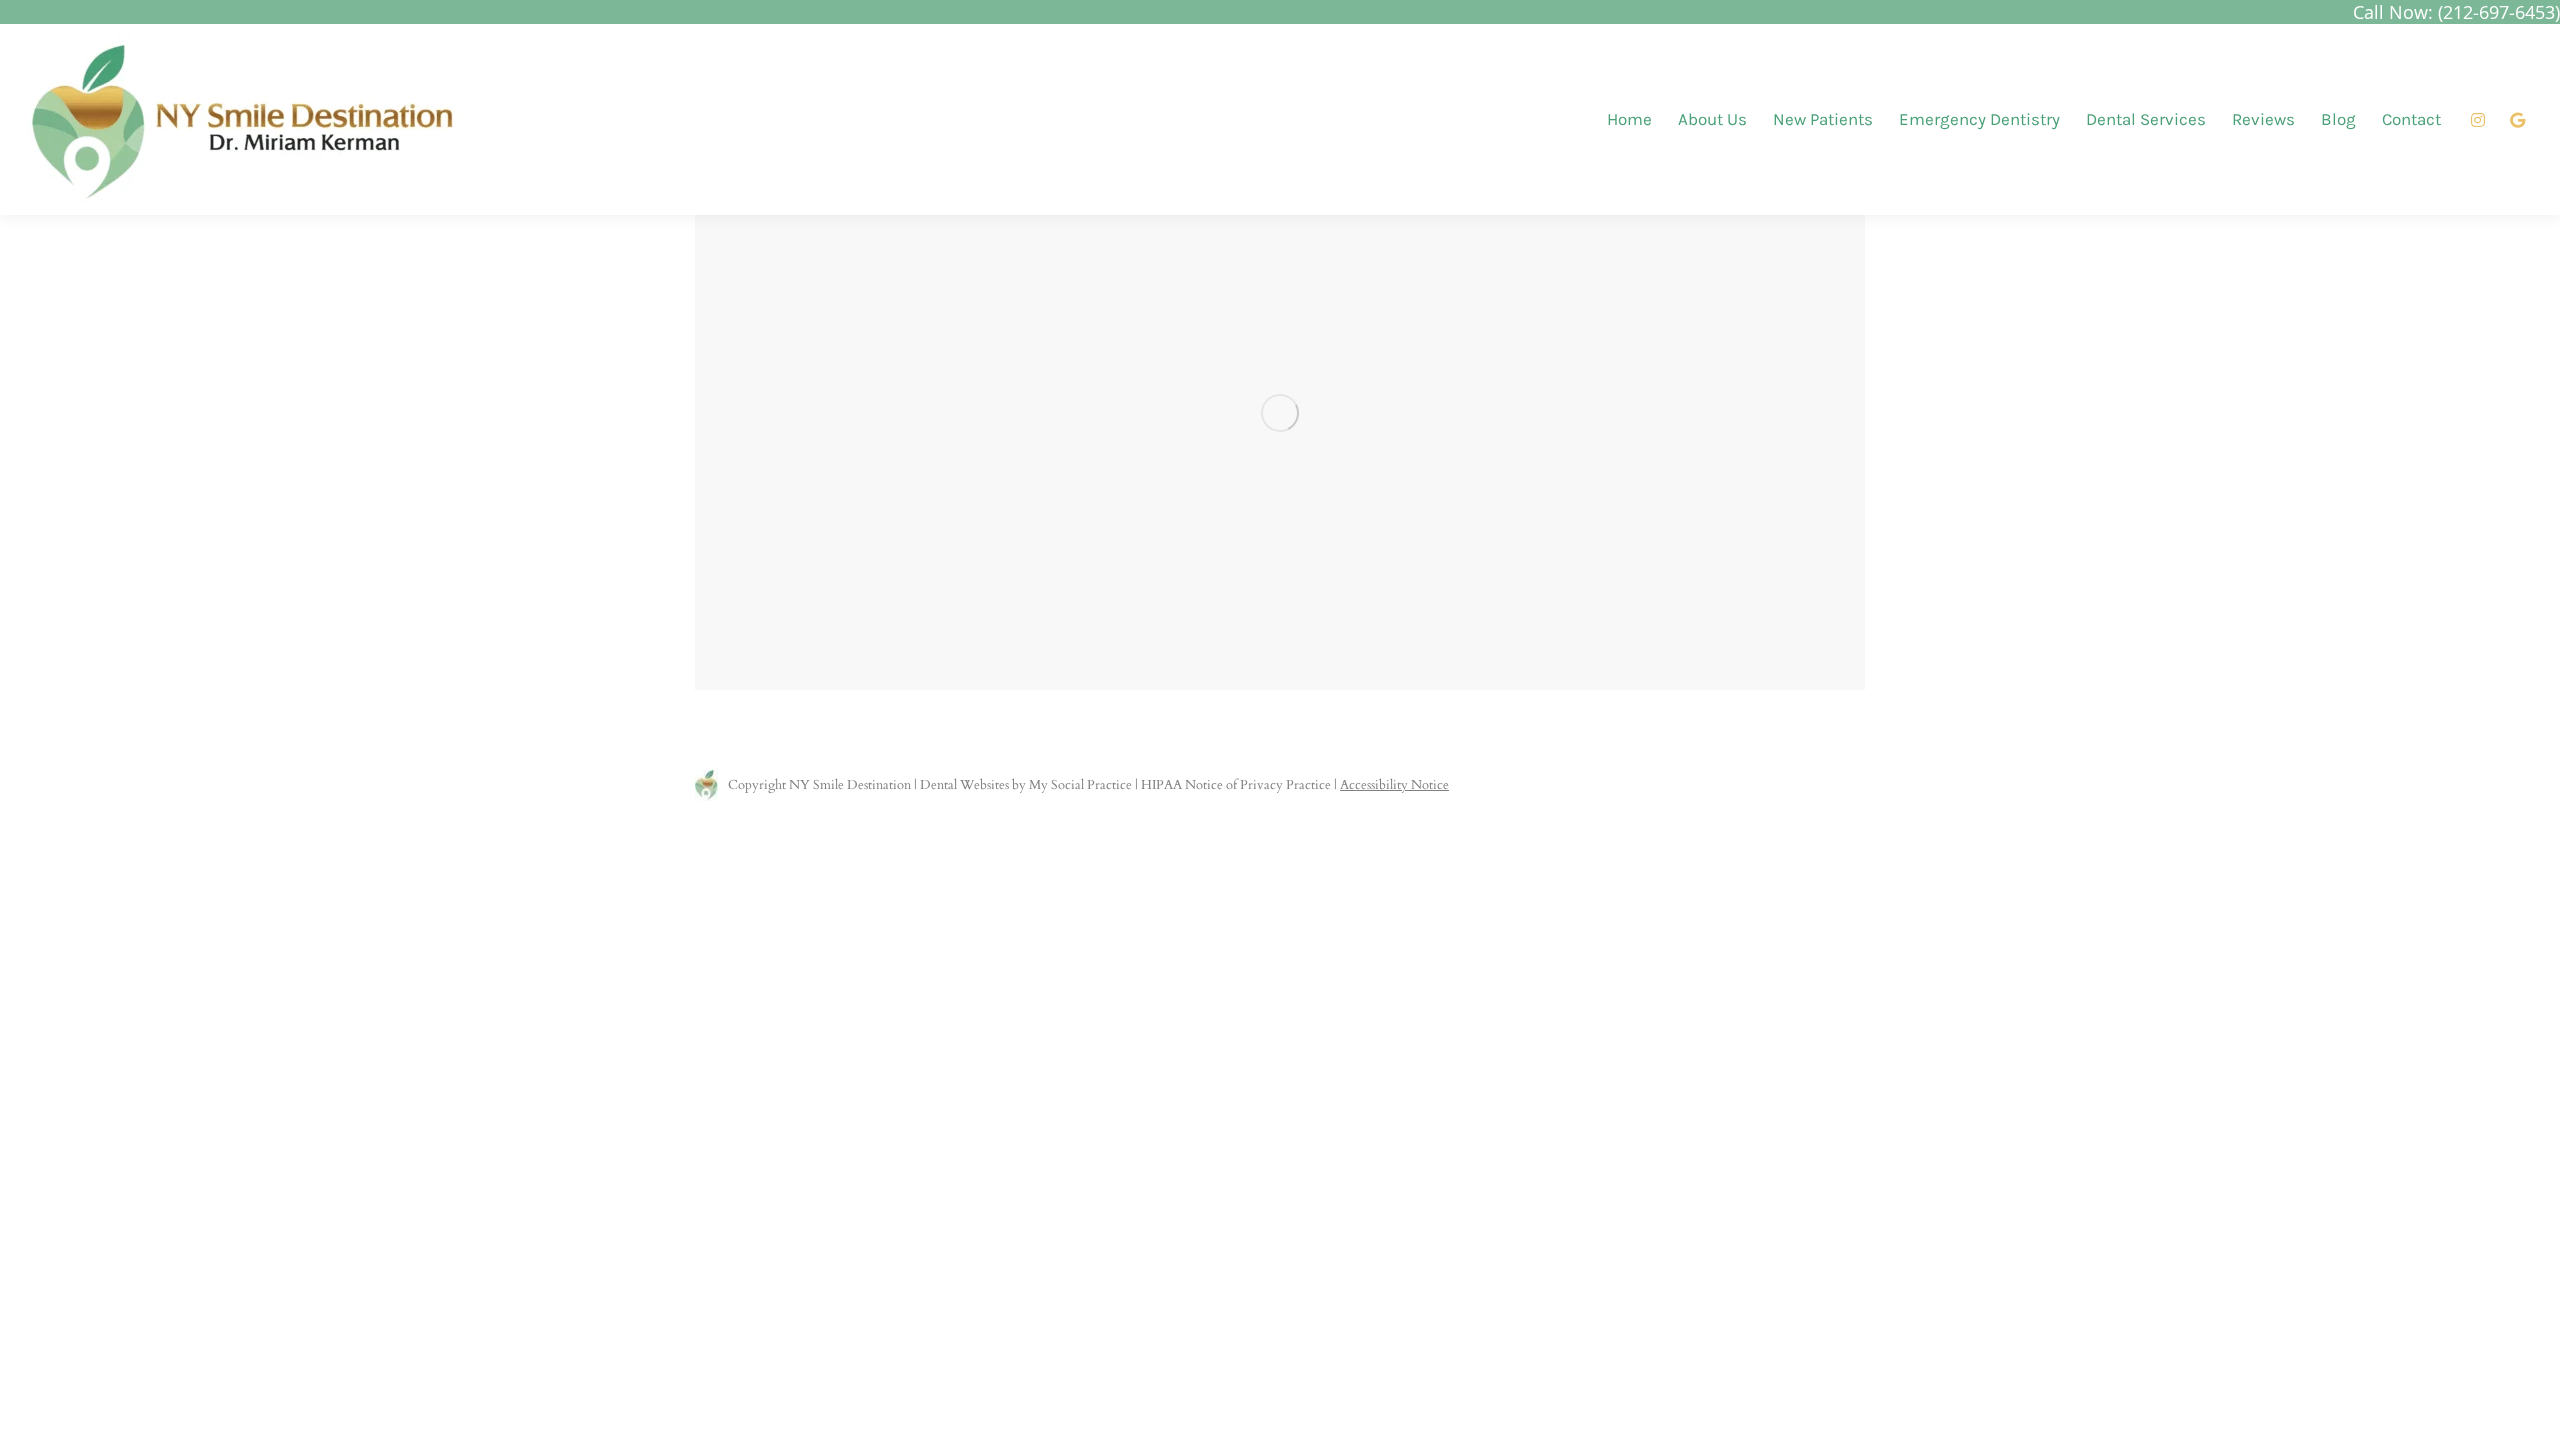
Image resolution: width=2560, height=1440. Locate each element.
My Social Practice (1079, 785)
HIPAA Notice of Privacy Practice (1236, 785)
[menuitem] (1629, 119)
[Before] (1280, 413)
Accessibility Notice (1394, 785)
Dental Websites (964, 785)
